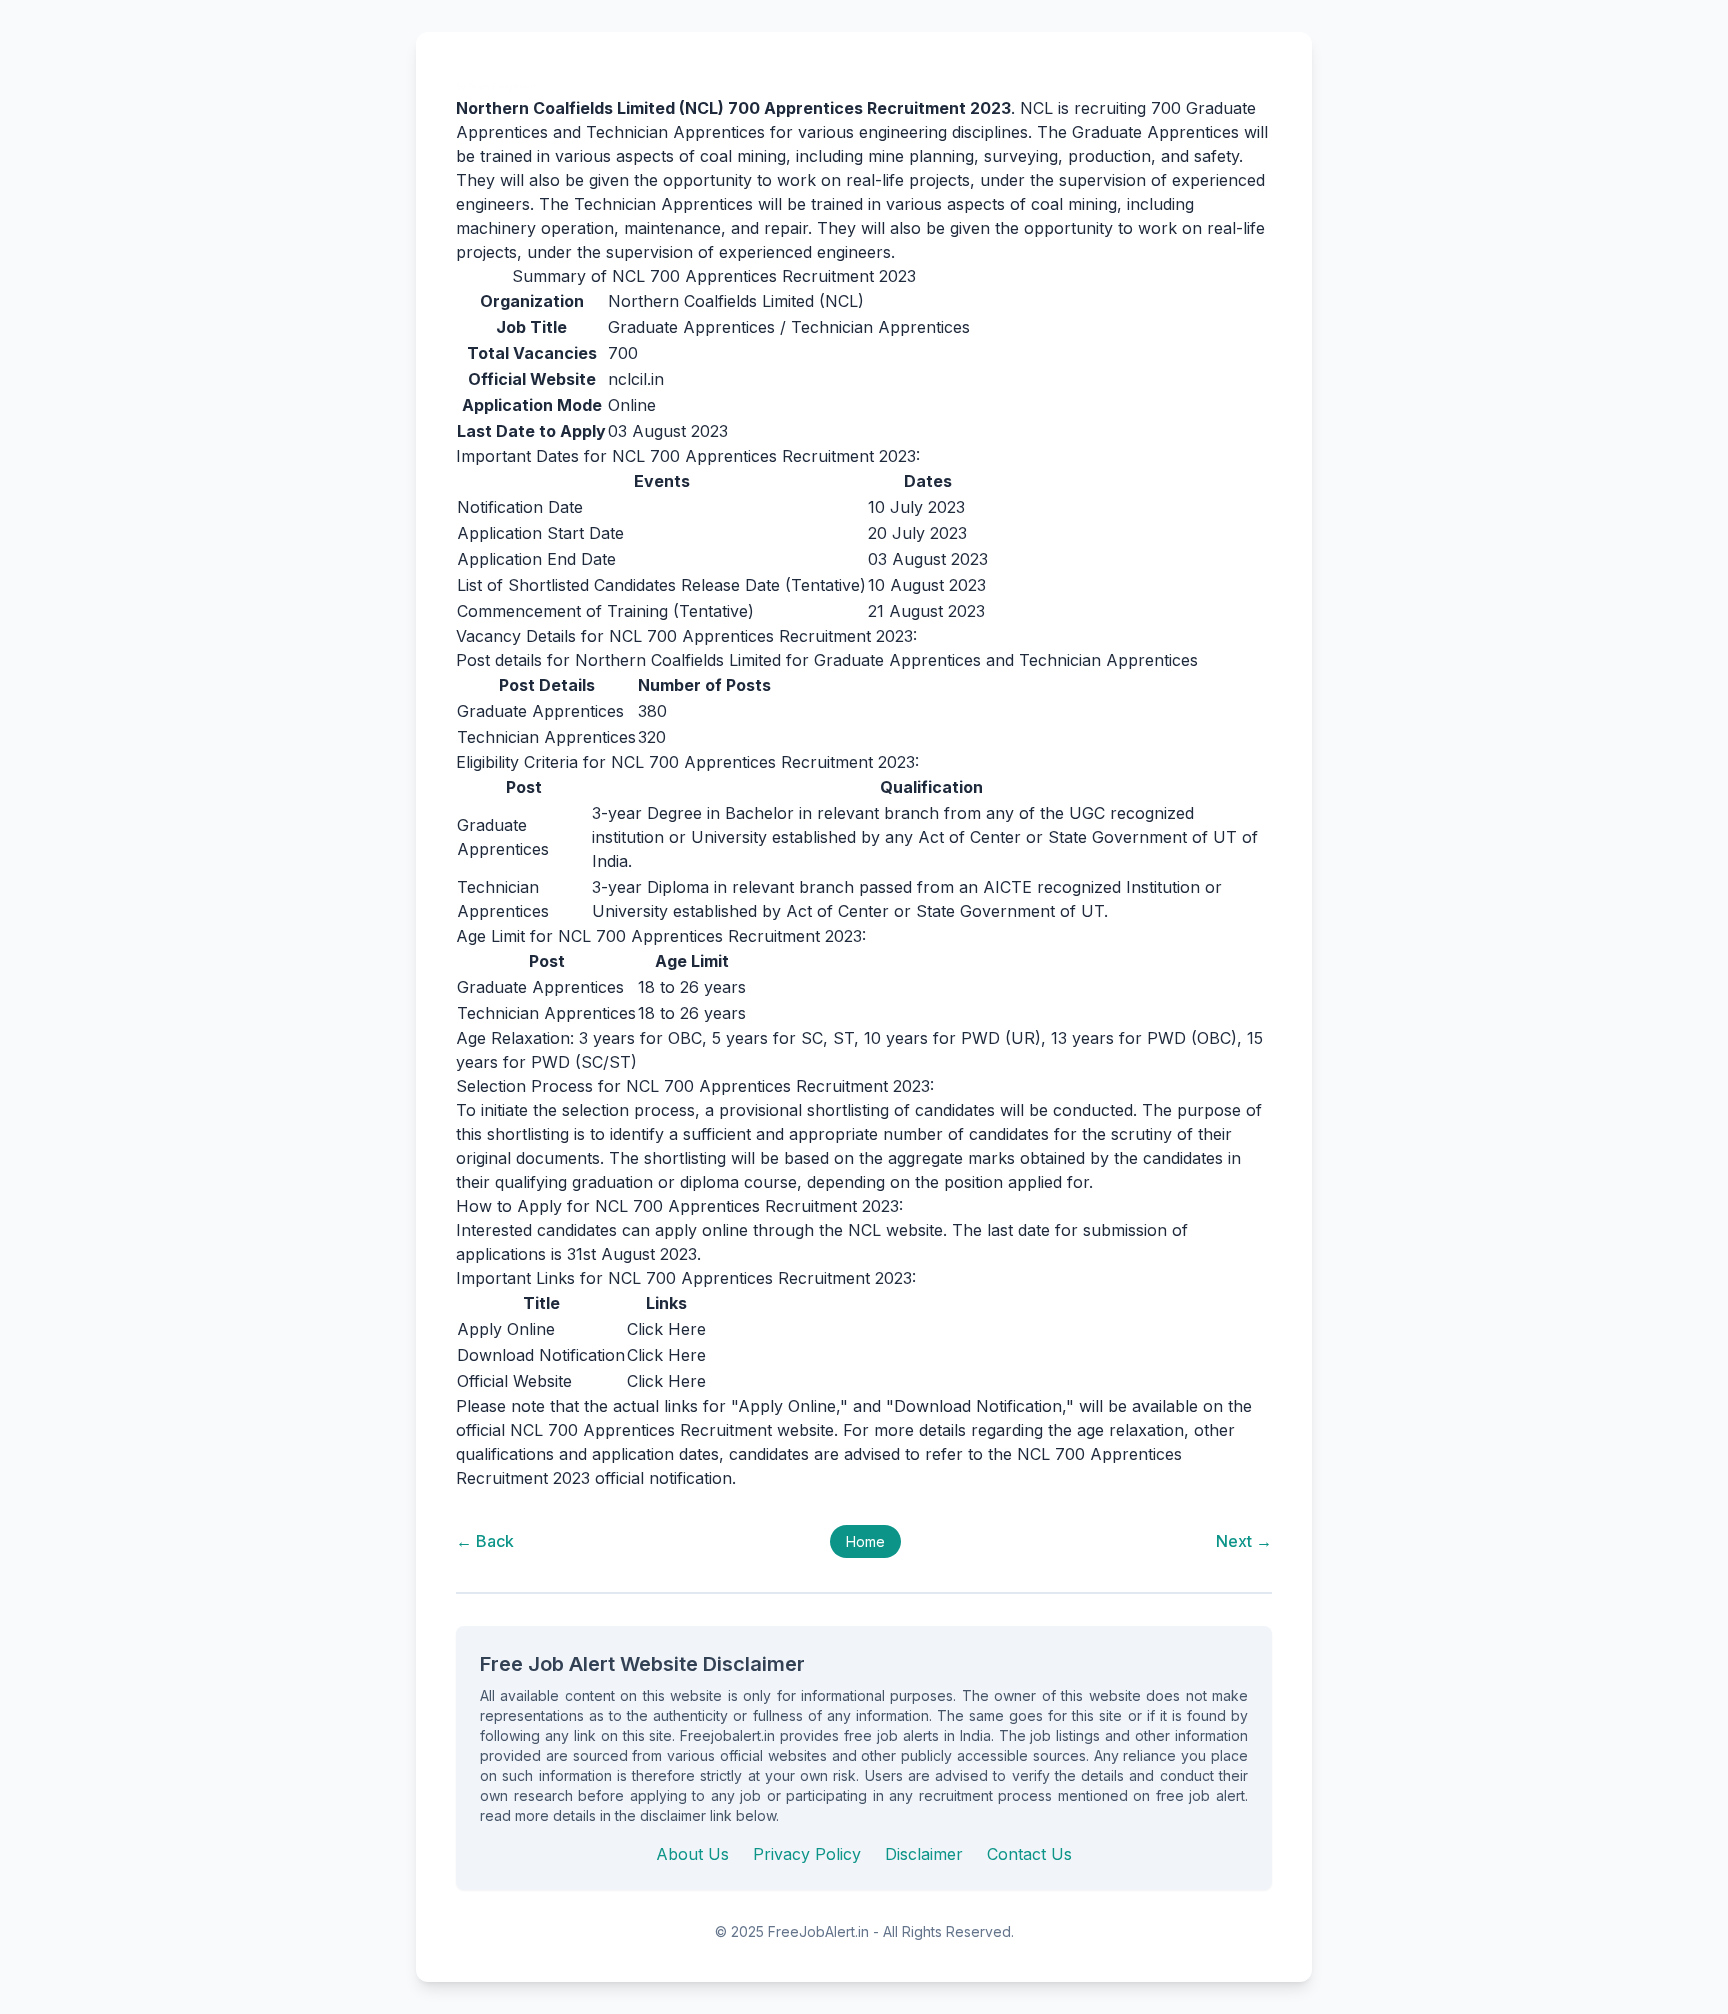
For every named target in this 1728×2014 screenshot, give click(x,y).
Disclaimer (924, 1854)
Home (865, 1541)
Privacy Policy (807, 1854)
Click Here (666, 1329)
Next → (1244, 1541)
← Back (485, 1541)
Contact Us (1029, 1854)
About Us (692, 1854)
